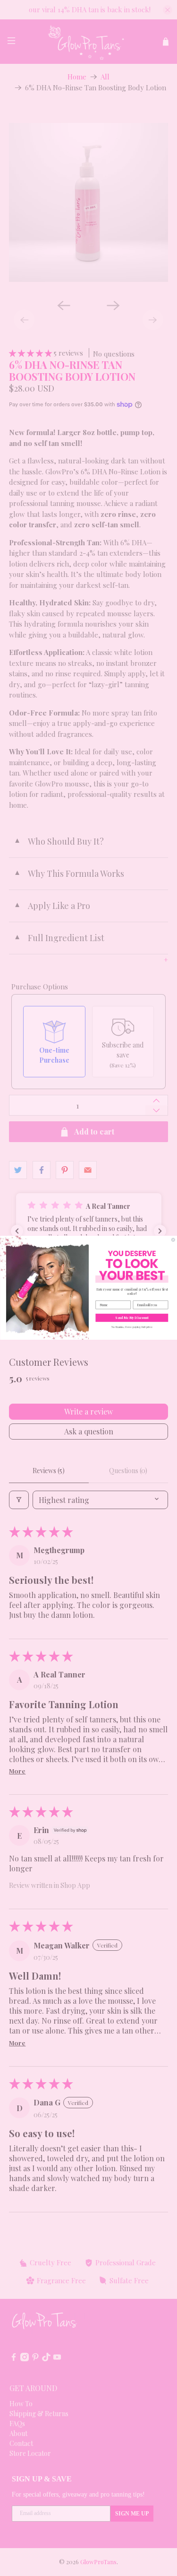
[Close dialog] (173, 1240)
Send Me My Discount (132, 1318)
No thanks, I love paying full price (131, 1327)
